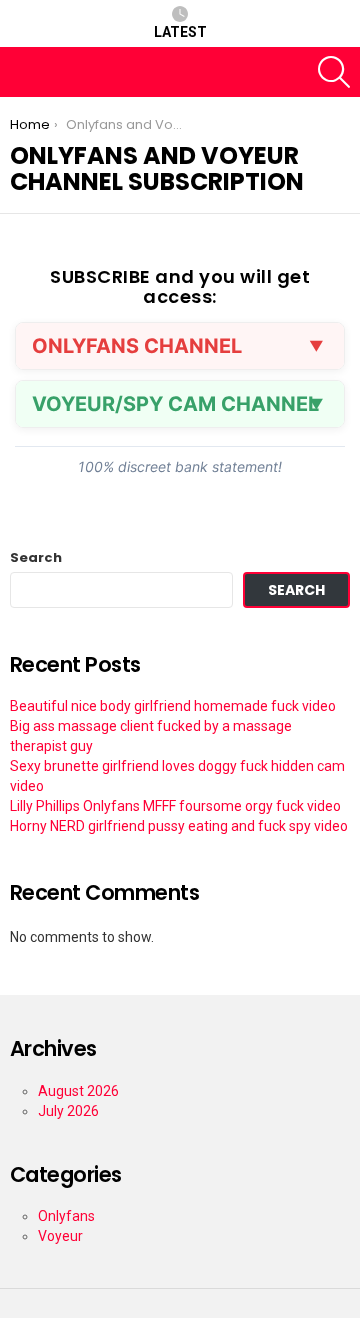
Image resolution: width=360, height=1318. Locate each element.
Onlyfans (66, 1216)
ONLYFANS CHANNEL (137, 346)
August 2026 (78, 1091)
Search (36, 558)
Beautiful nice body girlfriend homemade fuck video (173, 706)
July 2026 (68, 1111)
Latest (180, 32)
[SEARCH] (334, 72)
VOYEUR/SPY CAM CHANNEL (175, 404)
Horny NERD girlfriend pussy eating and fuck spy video (179, 826)
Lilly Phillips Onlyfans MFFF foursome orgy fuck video (175, 806)
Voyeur (60, 1236)
